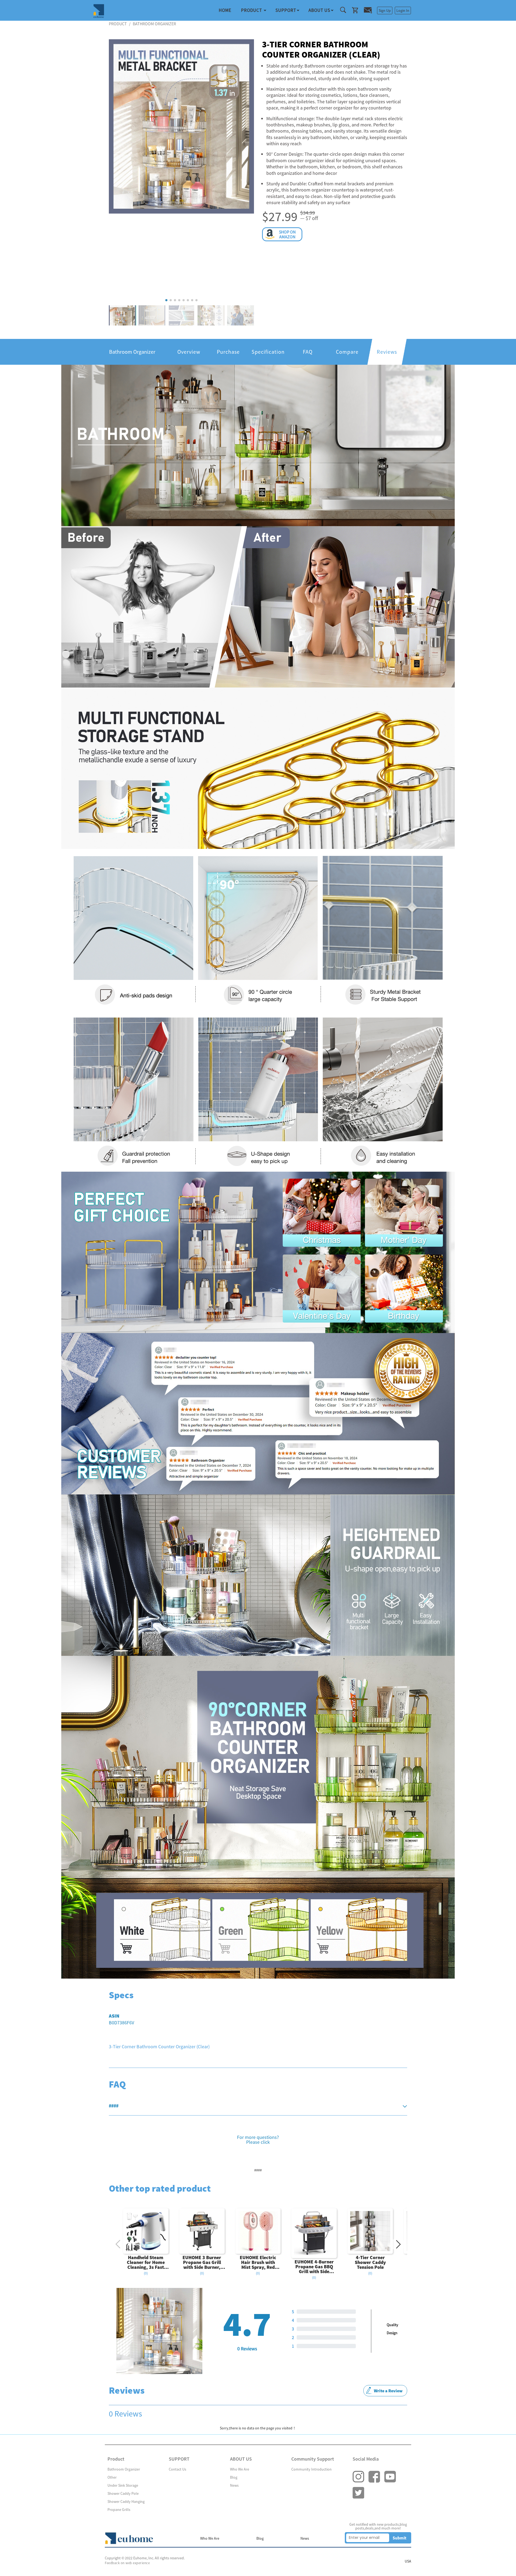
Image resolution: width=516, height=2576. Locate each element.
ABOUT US (319, 10)
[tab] (258, 2106)
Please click (258, 2142)
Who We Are (240, 2469)
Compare (347, 352)
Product (252, 10)
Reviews (387, 352)
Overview (189, 352)
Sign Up (385, 10)
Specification (268, 352)
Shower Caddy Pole (123, 2493)
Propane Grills (119, 2510)
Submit (399, 2538)
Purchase (228, 352)
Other (112, 2477)
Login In (403, 10)
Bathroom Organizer (124, 2469)
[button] (166, 300)
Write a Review (388, 2391)
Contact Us (178, 2469)
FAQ (308, 352)
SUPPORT (286, 10)
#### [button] (114, 2106)
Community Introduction (311, 2469)
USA (408, 2561)
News (234, 2485)
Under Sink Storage (123, 2485)
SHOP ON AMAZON (287, 234)
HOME (225, 10)
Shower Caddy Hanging (126, 2501)
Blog (234, 2477)
